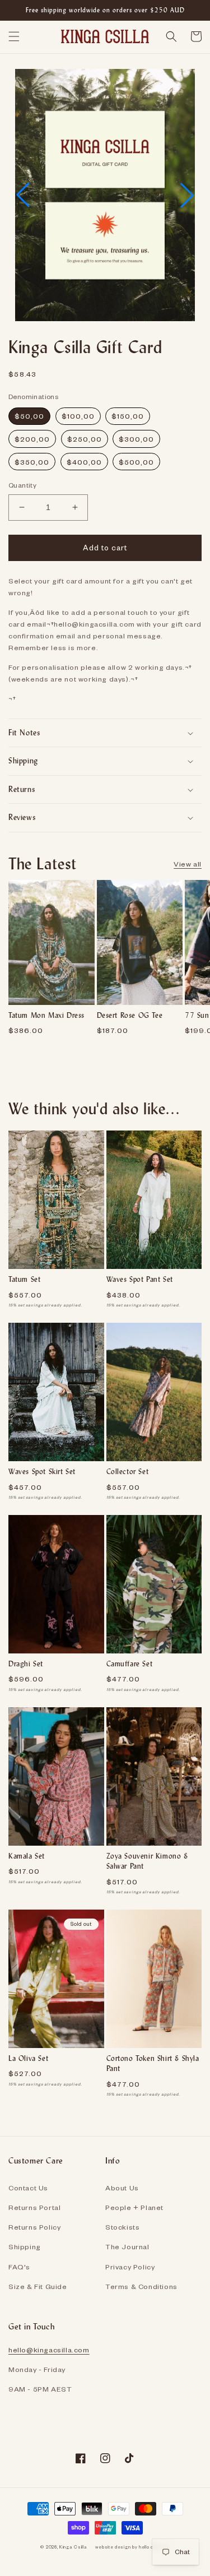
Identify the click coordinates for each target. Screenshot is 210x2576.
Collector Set (128, 1472)
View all (188, 864)
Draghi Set (26, 1664)
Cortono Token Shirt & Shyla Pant (153, 2063)
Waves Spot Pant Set (140, 1279)
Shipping (25, 2246)
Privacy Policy (130, 2267)
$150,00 (128, 416)
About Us (122, 2188)
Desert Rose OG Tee (130, 1015)
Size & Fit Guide (38, 2286)
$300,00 (136, 439)
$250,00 (85, 439)
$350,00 (32, 462)
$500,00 (136, 462)
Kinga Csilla (73, 2547)
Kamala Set (27, 1856)
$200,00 (32, 439)
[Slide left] (12, 956)
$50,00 (29, 416)
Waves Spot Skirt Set (42, 1472)
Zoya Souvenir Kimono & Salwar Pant (147, 1861)
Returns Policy (34, 2227)
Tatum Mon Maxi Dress (46, 1015)
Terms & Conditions (141, 2286)
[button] (14, 36)
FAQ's (19, 2267)
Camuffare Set (130, 1664)
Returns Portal (34, 2207)
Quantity (22, 485)
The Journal (127, 2246)
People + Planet (134, 2207)
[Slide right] (198, 956)
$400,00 (84, 462)
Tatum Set (24, 1279)
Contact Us (28, 2188)
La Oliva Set (28, 2058)
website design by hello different (132, 2547)
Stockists (122, 2227)
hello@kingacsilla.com (49, 2350)
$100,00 (78, 416)
